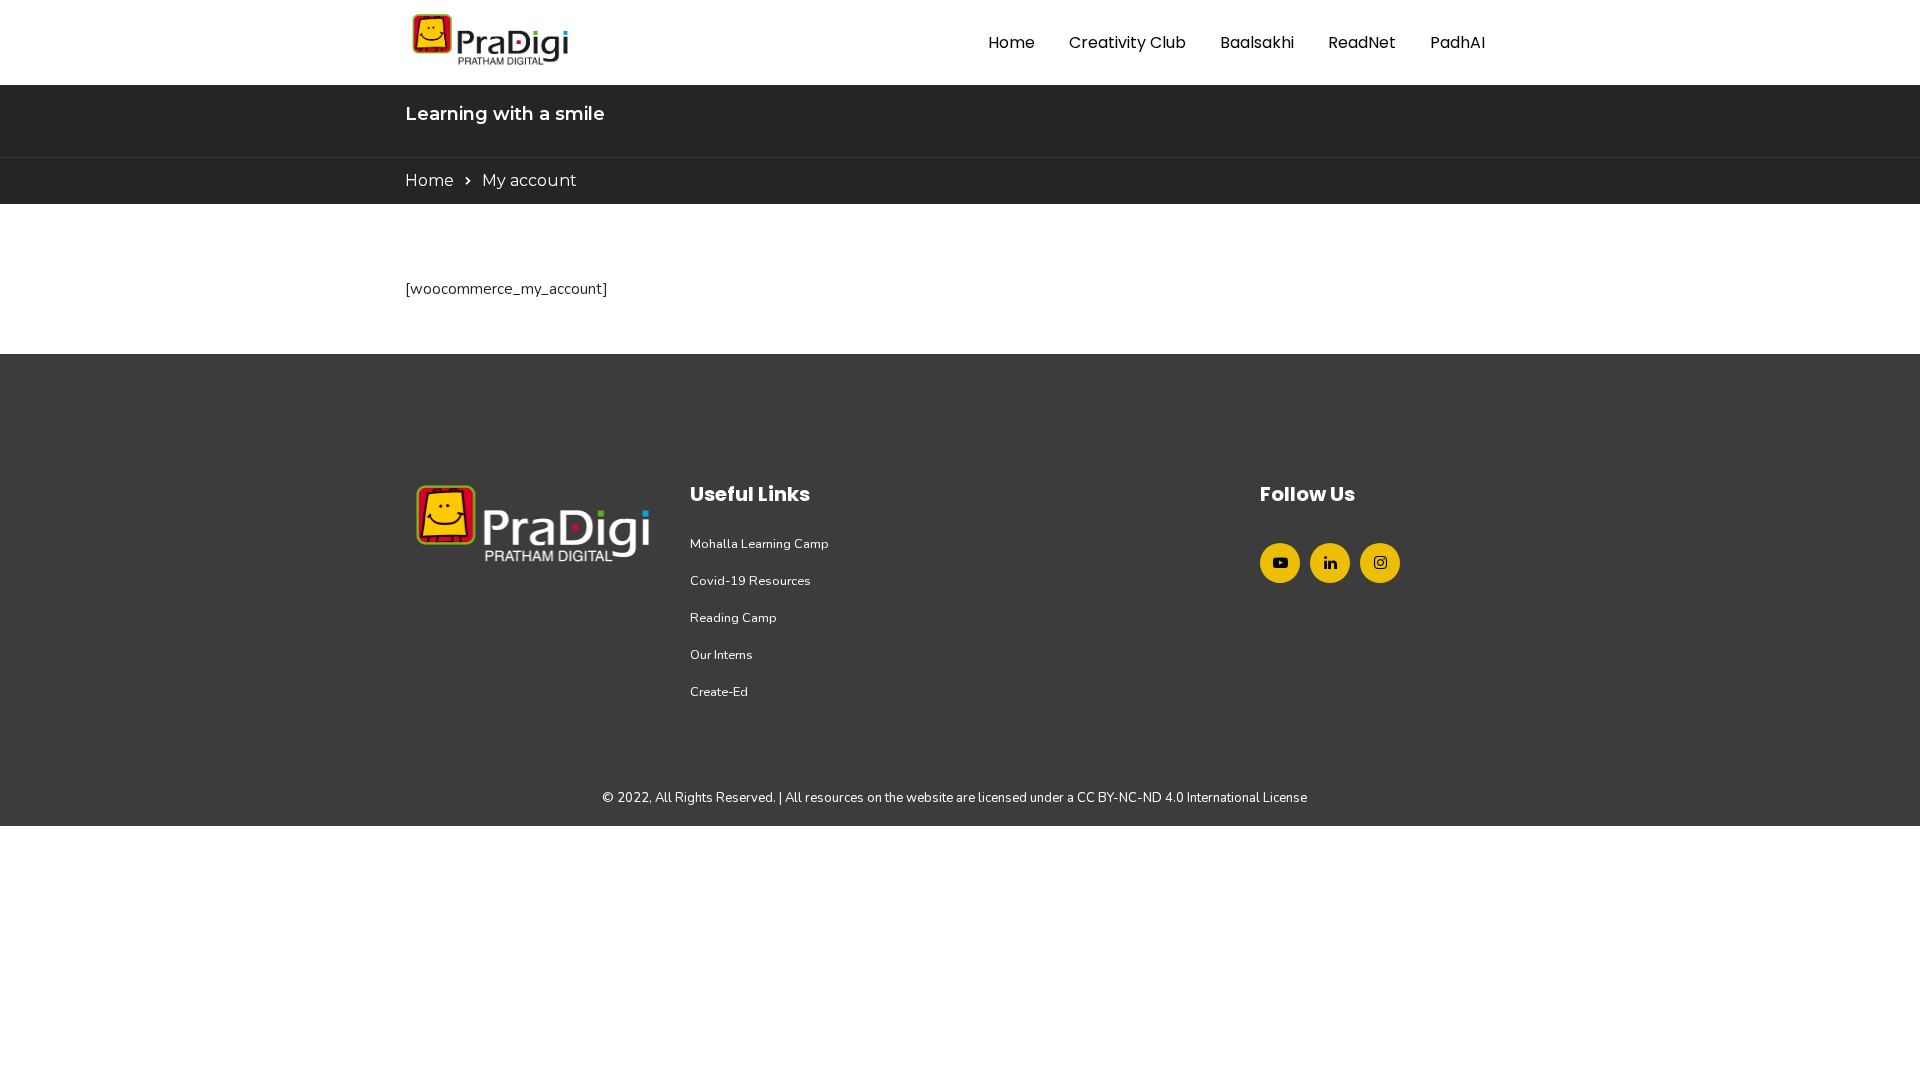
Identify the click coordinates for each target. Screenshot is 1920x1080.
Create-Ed (719, 692)
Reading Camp (733, 618)
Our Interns (721, 655)
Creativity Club (1127, 42)
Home (1011, 42)
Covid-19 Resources (750, 581)
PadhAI (1457, 42)
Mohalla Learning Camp (759, 544)
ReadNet (1362, 42)
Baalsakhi (1257, 42)
